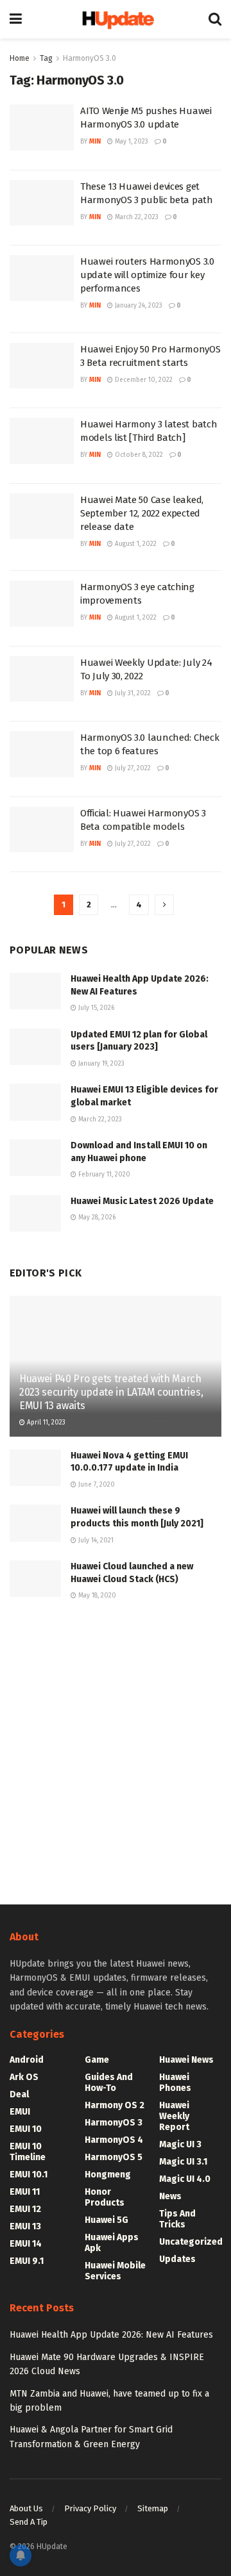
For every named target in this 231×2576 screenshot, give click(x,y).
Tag (46, 58)
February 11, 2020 (103, 1175)
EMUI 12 (25, 2209)
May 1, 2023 (131, 142)
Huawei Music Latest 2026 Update (142, 1201)
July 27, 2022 (132, 768)
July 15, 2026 (95, 1008)
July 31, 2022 (132, 693)
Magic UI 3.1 (183, 2162)
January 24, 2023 (138, 306)
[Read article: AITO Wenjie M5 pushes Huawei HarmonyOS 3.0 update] (42, 128)
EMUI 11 (25, 2192)
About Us (26, 2508)
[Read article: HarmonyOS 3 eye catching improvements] (42, 604)
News (170, 2196)
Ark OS (24, 2077)
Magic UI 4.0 (185, 2179)
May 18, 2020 (96, 1596)
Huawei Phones (175, 2083)
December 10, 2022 (143, 380)
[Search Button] (215, 19)
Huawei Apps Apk (112, 2243)
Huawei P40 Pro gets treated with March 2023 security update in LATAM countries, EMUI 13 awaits (111, 1392)
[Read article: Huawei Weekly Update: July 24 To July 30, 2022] (42, 679)
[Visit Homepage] (115, 19)
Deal (19, 2094)
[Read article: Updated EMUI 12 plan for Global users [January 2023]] (35, 1047)
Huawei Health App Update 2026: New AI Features (111, 2335)
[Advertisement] (116, 1751)
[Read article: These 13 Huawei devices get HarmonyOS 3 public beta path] (42, 203)
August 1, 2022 (135, 544)
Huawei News (186, 2060)
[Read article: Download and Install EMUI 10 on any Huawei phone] (35, 1158)
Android (27, 2060)
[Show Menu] (16, 19)
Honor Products (105, 2197)
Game (97, 2060)
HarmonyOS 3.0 (90, 58)
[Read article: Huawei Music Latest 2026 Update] (35, 1213)
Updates (177, 2259)
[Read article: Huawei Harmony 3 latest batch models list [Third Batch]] (42, 441)
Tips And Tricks (177, 2219)
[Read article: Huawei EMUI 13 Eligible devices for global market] (35, 1102)
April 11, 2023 (45, 1423)
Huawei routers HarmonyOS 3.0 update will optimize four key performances (147, 275)
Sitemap (153, 2508)
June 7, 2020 (96, 1485)
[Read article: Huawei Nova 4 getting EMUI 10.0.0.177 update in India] (35, 1468)
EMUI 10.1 (29, 2175)
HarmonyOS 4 (114, 2140)
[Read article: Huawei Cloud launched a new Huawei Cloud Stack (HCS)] (35, 1579)
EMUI (20, 2112)
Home (20, 58)
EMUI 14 (26, 2244)
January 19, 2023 (100, 1064)
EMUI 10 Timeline (28, 2152)
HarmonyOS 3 (114, 2123)
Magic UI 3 (180, 2144)
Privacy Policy (90, 2508)
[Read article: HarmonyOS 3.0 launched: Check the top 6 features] (42, 754)
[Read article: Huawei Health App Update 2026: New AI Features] (35, 991)
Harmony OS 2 (115, 2105)
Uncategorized (191, 2242)
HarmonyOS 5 (114, 2157)
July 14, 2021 (95, 1540)
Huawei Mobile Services (115, 2271)
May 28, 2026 (96, 1218)
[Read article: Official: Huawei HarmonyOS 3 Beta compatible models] (42, 830)
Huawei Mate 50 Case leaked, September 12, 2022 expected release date (142, 513)
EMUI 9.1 (27, 2261)
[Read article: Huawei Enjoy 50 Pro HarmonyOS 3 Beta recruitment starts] (42, 366)
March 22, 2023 (136, 217)
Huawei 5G (107, 2220)
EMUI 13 (25, 2226)
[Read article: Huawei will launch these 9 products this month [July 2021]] (35, 1523)
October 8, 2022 (138, 455)
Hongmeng (108, 2175)
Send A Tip (29, 2522)
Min (95, 142)
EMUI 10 (26, 2129)
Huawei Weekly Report (174, 2116)
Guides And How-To (109, 2083)
